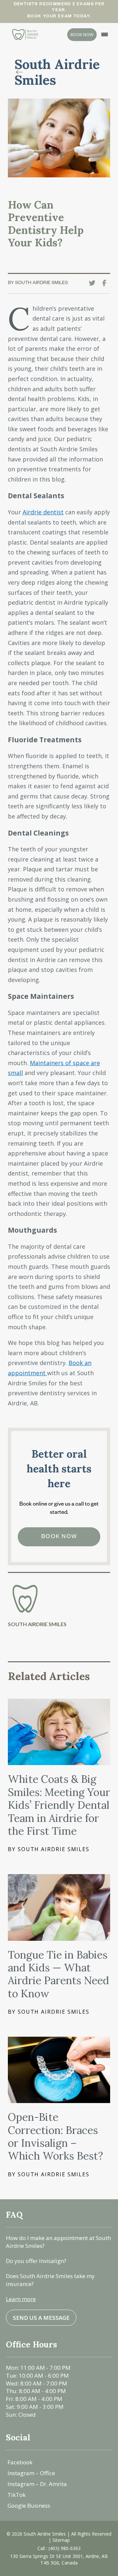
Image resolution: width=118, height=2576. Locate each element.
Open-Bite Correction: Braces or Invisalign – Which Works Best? (55, 2136)
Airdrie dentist (43, 512)
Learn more (21, 2299)
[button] (105, 34)
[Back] (21, 72)
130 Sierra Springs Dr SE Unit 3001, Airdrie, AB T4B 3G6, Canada (59, 2559)
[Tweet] (94, 283)
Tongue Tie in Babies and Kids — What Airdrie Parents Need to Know (59, 1974)
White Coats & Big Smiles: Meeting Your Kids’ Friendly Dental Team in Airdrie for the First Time (59, 1805)
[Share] (106, 283)
